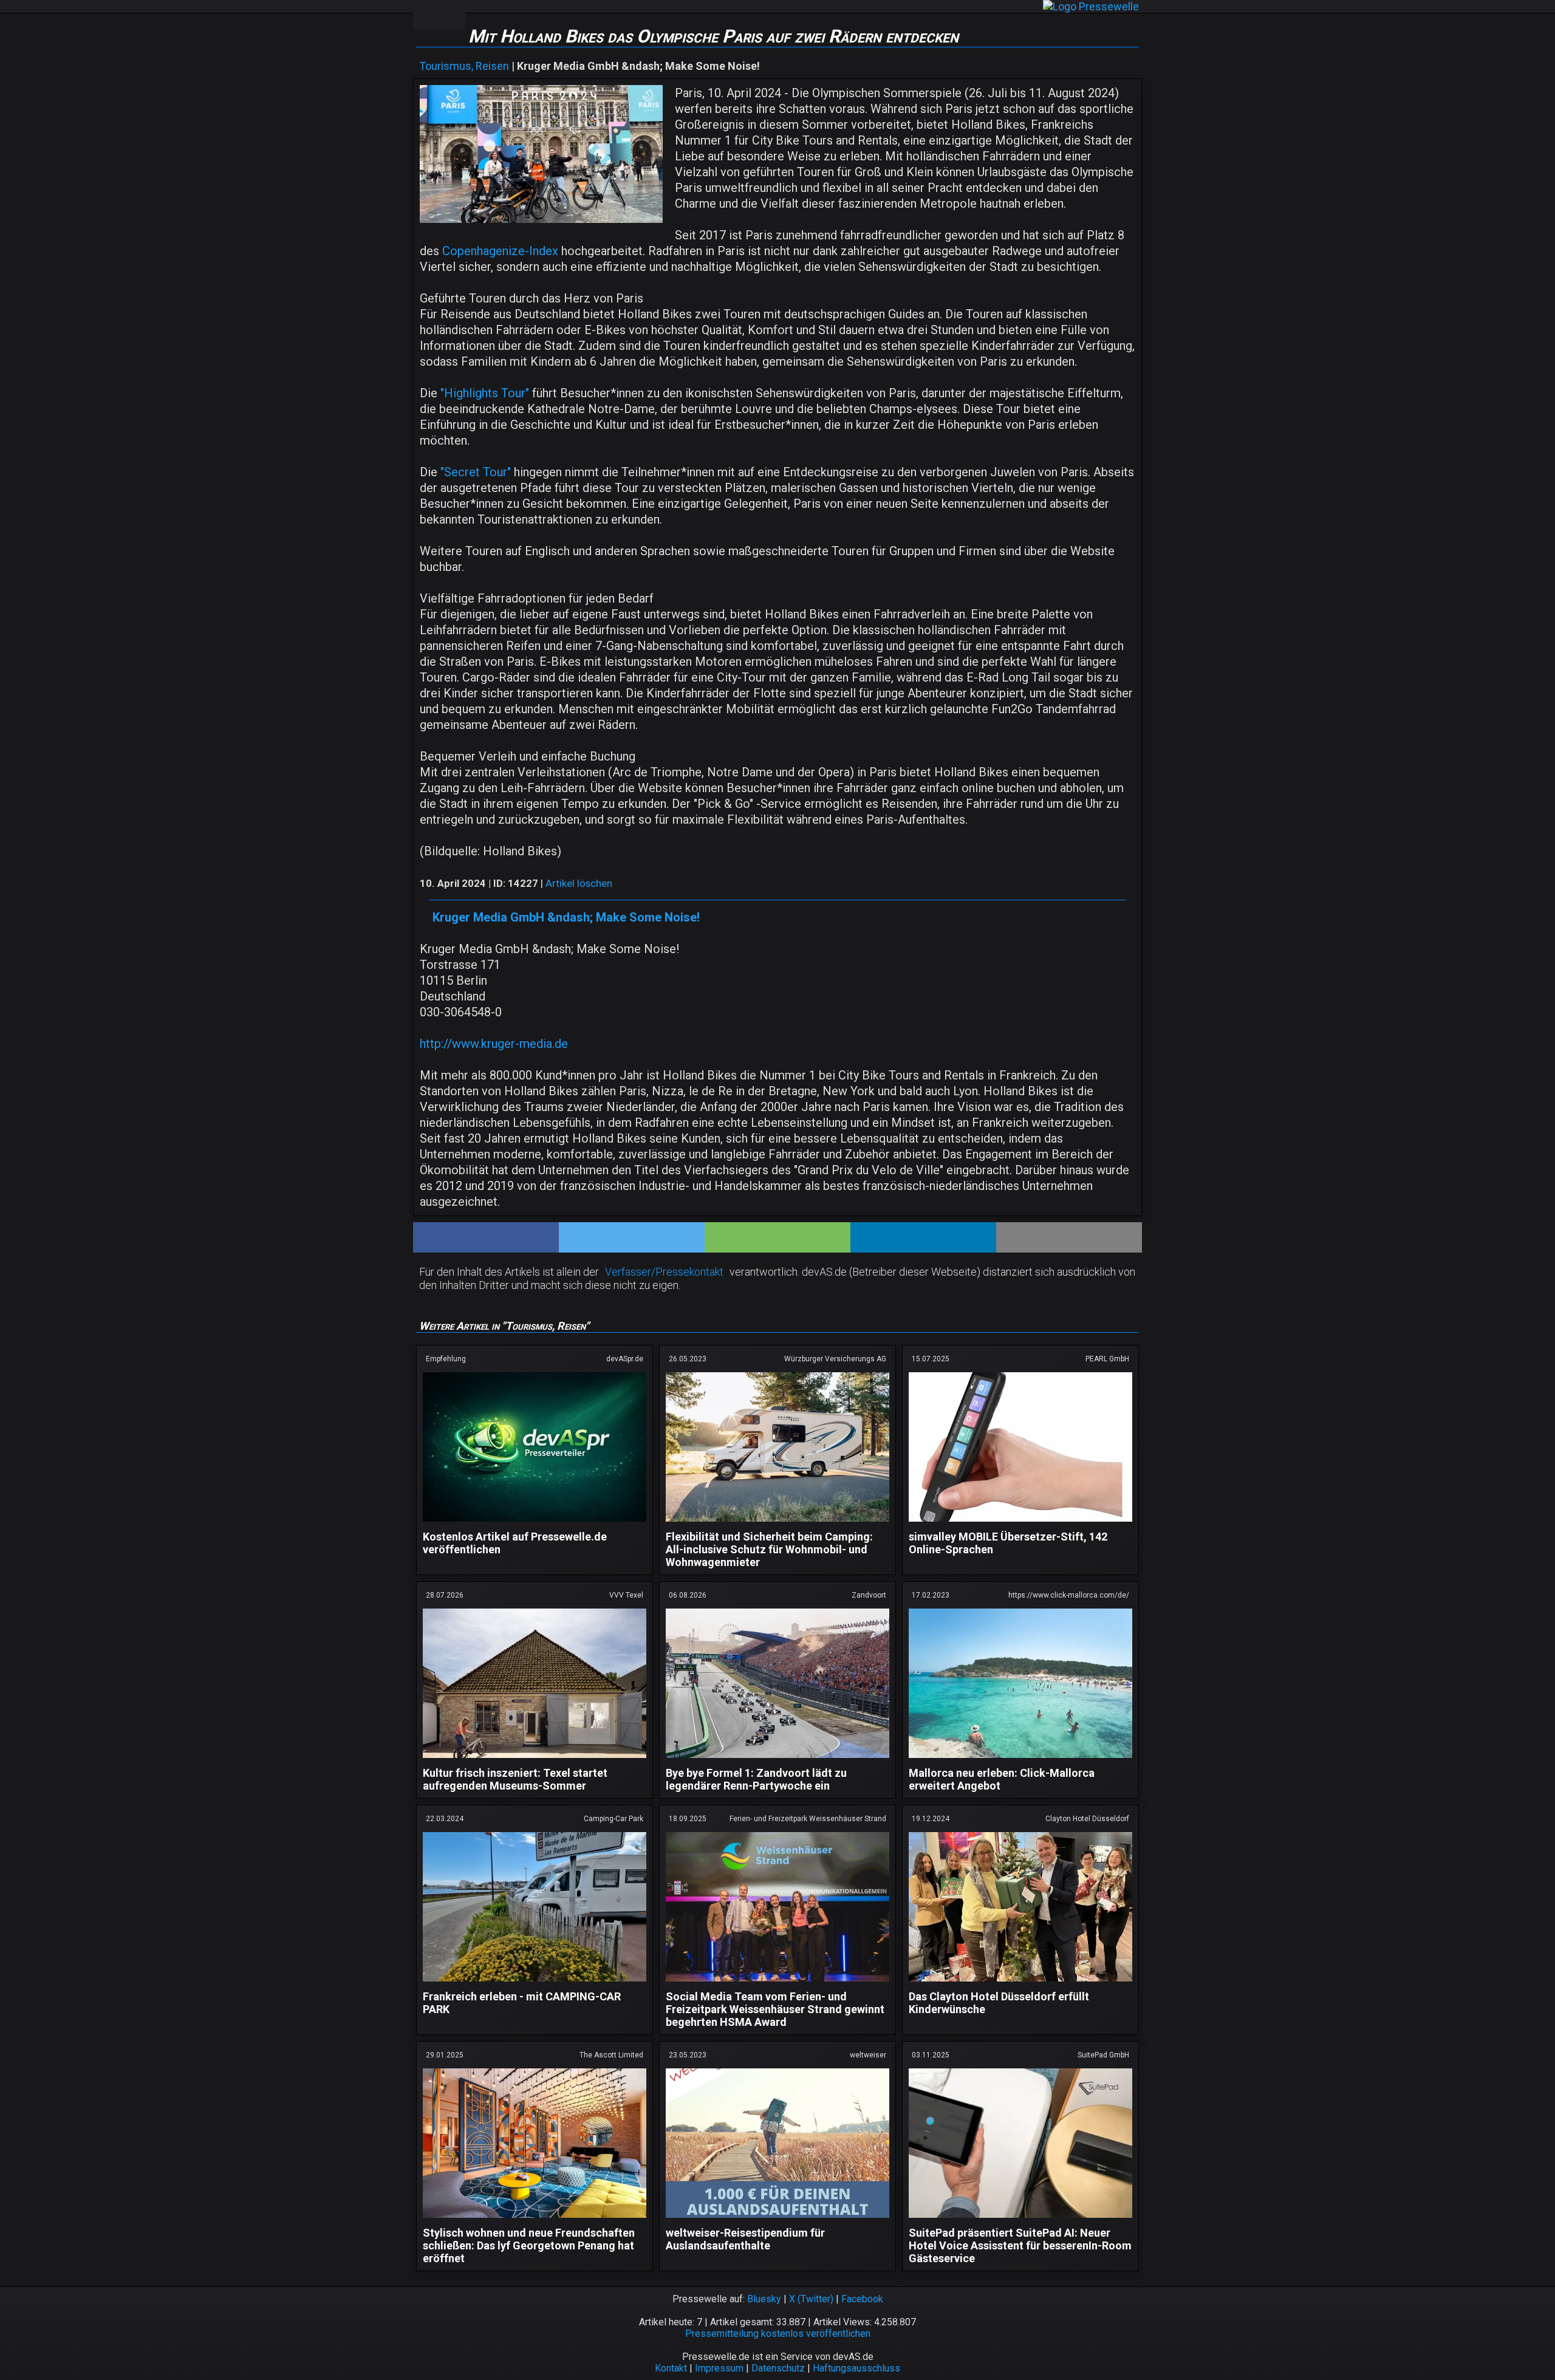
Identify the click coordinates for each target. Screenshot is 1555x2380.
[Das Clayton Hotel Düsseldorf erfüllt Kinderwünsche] (1020, 1984)
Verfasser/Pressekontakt (664, 1272)
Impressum (719, 2368)
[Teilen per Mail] (1069, 1237)
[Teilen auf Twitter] (632, 1237)
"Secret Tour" (474, 472)
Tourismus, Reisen (464, 66)
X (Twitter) (811, 2299)
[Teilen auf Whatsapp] (777, 1237)
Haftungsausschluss (856, 2368)
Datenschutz (778, 2368)
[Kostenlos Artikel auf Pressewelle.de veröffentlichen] (535, 1524)
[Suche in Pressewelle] (452, 15)
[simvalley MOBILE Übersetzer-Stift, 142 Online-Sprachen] (1020, 1524)
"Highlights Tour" (486, 393)
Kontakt (671, 2368)
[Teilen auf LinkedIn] (923, 1237)
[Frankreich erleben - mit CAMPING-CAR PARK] (535, 1984)
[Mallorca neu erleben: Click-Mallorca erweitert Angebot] (1020, 1760)
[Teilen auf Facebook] (486, 1237)
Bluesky (764, 2299)
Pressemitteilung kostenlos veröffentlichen (778, 2334)
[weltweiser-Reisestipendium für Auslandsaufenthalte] (777, 2220)
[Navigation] (426, 15)
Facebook (862, 2299)
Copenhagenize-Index (500, 251)
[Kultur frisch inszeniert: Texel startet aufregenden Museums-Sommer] (535, 1760)
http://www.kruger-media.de (494, 1044)
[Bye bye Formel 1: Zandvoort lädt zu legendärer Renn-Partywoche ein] (777, 1760)
